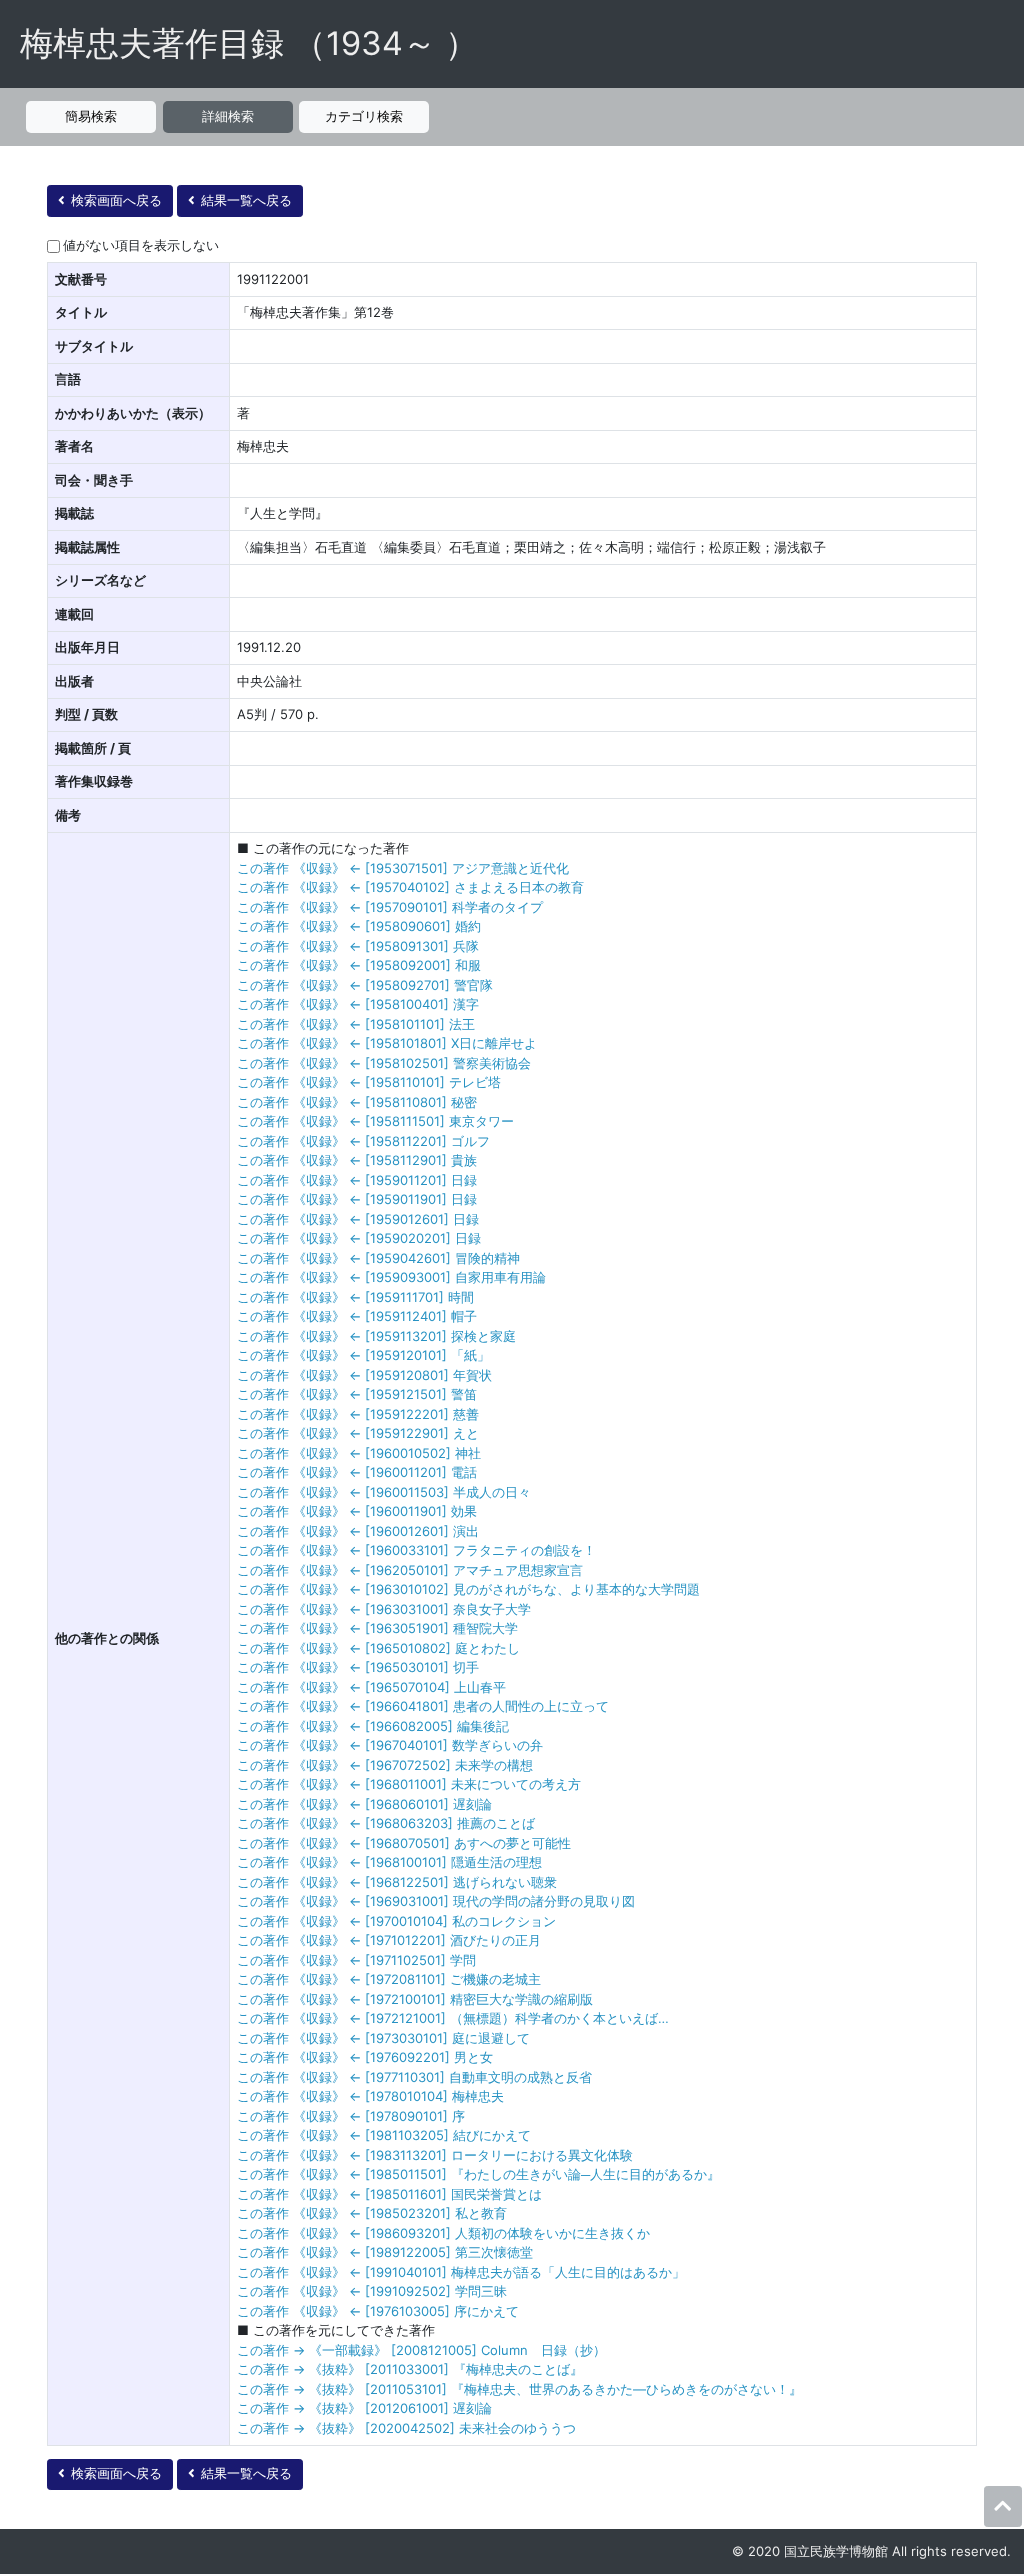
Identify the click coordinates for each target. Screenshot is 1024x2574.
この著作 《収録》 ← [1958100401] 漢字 (358, 1004)
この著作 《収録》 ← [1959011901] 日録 (357, 1199)
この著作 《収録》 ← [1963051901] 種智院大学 (377, 1628)
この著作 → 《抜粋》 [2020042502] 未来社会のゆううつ (406, 2428)
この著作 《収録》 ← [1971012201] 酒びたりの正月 (389, 1940)
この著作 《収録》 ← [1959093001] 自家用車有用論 (391, 1277)
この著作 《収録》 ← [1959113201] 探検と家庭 (376, 1336)
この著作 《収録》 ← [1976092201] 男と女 (365, 2057)
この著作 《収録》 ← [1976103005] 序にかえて (378, 2311)
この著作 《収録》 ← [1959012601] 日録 (358, 1219)
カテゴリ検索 (364, 116)
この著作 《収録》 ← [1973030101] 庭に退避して (383, 2038)
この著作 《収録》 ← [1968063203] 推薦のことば (386, 1823)
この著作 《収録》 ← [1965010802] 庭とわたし (378, 1648)
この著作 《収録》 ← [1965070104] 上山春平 (371, 1687)
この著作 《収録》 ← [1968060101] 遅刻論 (364, 1804)
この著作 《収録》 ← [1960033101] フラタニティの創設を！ (416, 1550)
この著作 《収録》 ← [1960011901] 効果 (357, 1511)
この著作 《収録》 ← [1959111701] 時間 (355, 1297)
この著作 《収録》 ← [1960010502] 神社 (359, 1453)
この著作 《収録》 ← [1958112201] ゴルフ (363, 1141)
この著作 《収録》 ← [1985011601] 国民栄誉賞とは (389, 2194)
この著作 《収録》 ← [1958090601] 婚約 (359, 926)
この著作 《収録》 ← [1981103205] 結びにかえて (384, 2135)
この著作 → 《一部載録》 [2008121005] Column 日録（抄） (421, 2350)
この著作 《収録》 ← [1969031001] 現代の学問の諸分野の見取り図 (436, 1901)
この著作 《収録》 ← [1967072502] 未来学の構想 (385, 1765)
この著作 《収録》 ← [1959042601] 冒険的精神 (378, 1258)
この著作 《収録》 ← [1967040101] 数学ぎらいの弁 (390, 1745)
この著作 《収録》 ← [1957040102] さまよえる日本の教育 (410, 887)
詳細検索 (228, 116)
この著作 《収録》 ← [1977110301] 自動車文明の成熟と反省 (414, 2077)
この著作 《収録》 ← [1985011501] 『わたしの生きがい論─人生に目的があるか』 (478, 2174)
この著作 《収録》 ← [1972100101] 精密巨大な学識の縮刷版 (415, 1999)
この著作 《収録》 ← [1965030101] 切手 (358, 1667)
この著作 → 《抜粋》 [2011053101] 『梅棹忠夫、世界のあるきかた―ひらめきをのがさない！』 (519, 2389)
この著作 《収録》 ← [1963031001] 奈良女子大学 (384, 1609)
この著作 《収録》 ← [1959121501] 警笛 (357, 1394)
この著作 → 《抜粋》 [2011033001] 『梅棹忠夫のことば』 (410, 2369)
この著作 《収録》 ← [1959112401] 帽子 (357, 1316)
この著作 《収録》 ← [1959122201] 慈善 (358, 1414)
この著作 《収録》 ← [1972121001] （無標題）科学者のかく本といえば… (453, 2018)
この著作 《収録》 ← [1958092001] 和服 (359, 965)
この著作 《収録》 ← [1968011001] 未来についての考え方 (409, 1784)
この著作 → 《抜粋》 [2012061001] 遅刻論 (364, 2408)
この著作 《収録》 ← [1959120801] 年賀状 (364, 1375)
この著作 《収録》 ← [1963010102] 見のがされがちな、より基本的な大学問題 (468, 1589)
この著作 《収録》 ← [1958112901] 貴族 (357, 1160)
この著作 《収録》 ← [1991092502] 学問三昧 (372, 2291)
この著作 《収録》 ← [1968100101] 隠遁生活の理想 (389, 1862)
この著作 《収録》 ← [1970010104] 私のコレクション (396, 1921)
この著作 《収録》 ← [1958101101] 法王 (356, 1024)
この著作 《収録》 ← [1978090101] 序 (351, 2116)
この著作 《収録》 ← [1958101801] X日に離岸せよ (387, 1043)
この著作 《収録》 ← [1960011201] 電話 (357, 1472)
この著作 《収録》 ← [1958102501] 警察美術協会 (384, 1063)
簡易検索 (91, 116)
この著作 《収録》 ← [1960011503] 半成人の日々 (384, 1492)
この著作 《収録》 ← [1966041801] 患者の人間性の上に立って (423, 1706)
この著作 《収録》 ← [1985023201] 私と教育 (372, 2213)
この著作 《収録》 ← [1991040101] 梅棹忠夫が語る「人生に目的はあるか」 (461, 2272)
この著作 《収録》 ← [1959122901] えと (358, 1433)
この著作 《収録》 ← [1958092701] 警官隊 (365, 985)
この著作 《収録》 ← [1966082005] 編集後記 (373, 1726)
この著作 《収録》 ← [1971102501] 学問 (356, 1960)
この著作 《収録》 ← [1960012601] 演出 (358, 1531)
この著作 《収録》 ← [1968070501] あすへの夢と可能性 (404, 1843)
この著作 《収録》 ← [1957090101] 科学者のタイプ (390, 907)
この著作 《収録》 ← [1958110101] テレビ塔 (369, 1082)
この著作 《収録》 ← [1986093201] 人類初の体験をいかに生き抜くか (443, 2233)
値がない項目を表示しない (141, 245)
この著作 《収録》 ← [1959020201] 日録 (359, 1238)
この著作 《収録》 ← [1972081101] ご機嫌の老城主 (389, 1979)
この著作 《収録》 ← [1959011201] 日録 (357, 1180)
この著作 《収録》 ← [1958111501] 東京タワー (375, 1121)
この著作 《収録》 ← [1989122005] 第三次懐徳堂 (385, 2252)
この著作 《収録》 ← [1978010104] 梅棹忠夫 (370, 2096)
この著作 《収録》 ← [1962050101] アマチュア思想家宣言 (410, 1570)
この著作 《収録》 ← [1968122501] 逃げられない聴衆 (397, 1882)
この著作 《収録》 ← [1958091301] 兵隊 (358, 946)
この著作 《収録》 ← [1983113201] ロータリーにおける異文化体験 (435, 2155)
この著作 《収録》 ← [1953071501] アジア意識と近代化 (403, 868)
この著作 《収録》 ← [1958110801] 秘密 (357, 1102)
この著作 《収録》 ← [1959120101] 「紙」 (363, 1355)
